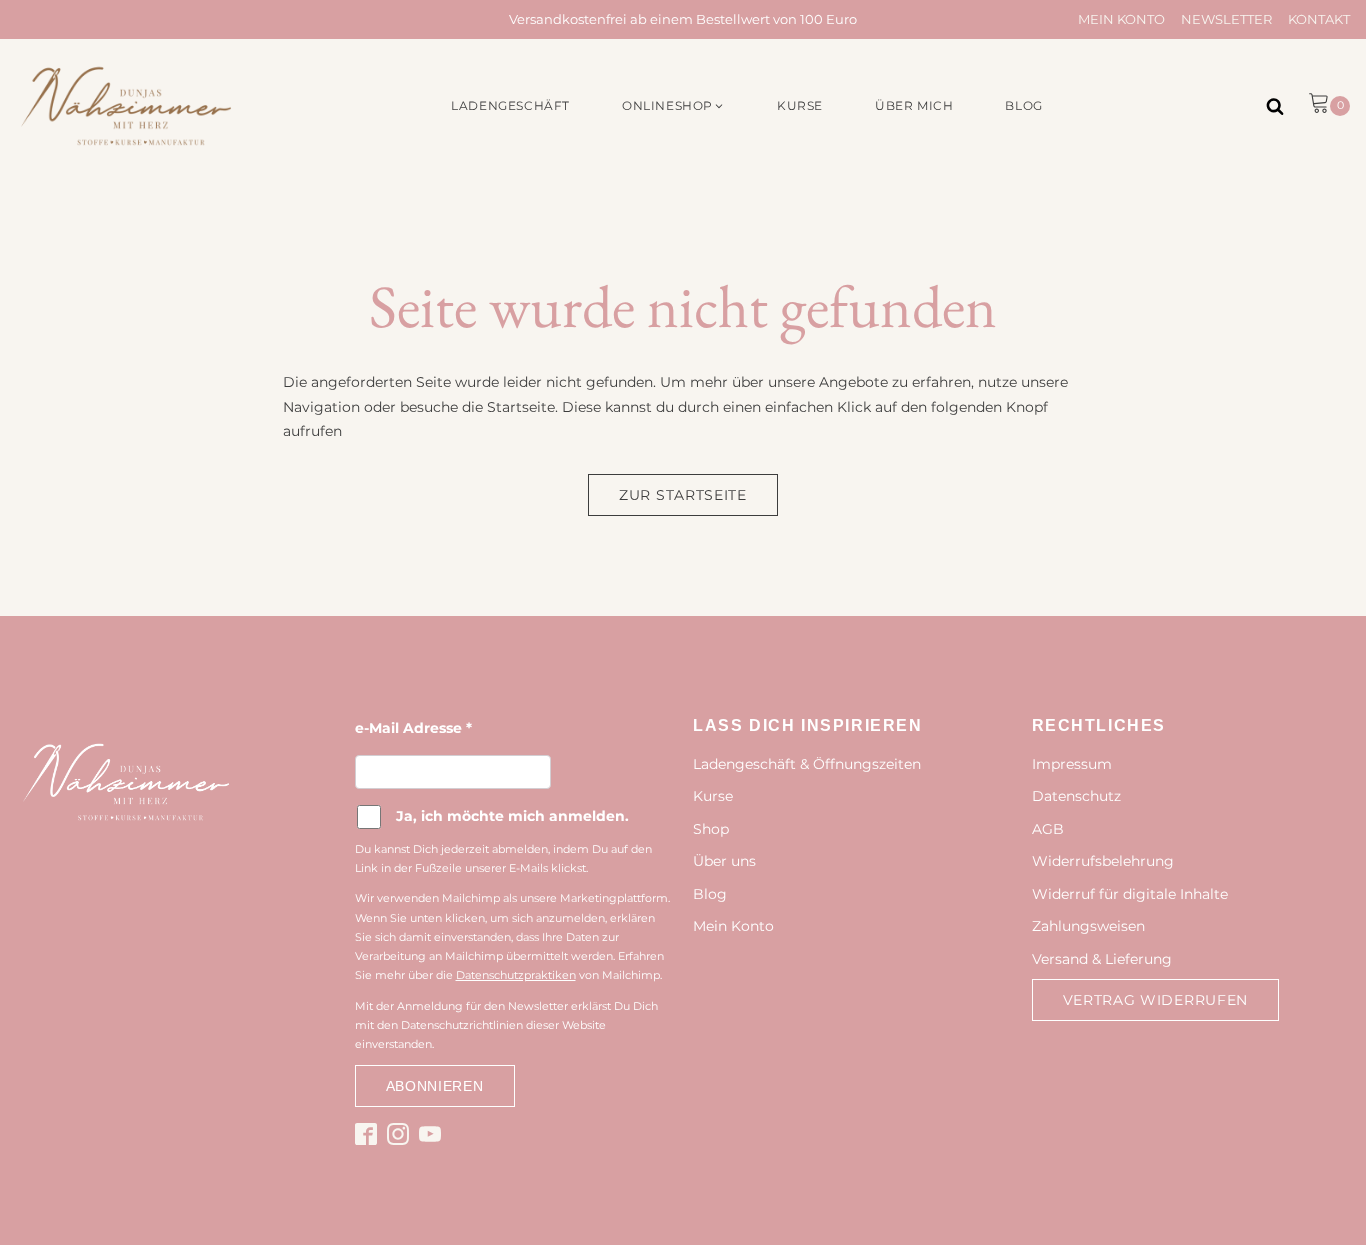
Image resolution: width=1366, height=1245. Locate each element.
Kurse (713, 796)
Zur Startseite (683, 495)
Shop (711, 829)
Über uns (724, 861)
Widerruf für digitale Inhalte (1130, 894)
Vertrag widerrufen (1156, 1000)
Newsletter (1226, 19)
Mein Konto (1121, 19)
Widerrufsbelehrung (1103, 861)
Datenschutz (1076, 796)
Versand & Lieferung (1102, 959)
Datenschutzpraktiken (516, 975)
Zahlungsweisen (1088, 926)
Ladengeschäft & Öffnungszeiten (807, 764)
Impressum (1072, 764)
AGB (1048, 829)
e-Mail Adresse (413, 728)
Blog (710, 894)
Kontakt (1319, 19)
